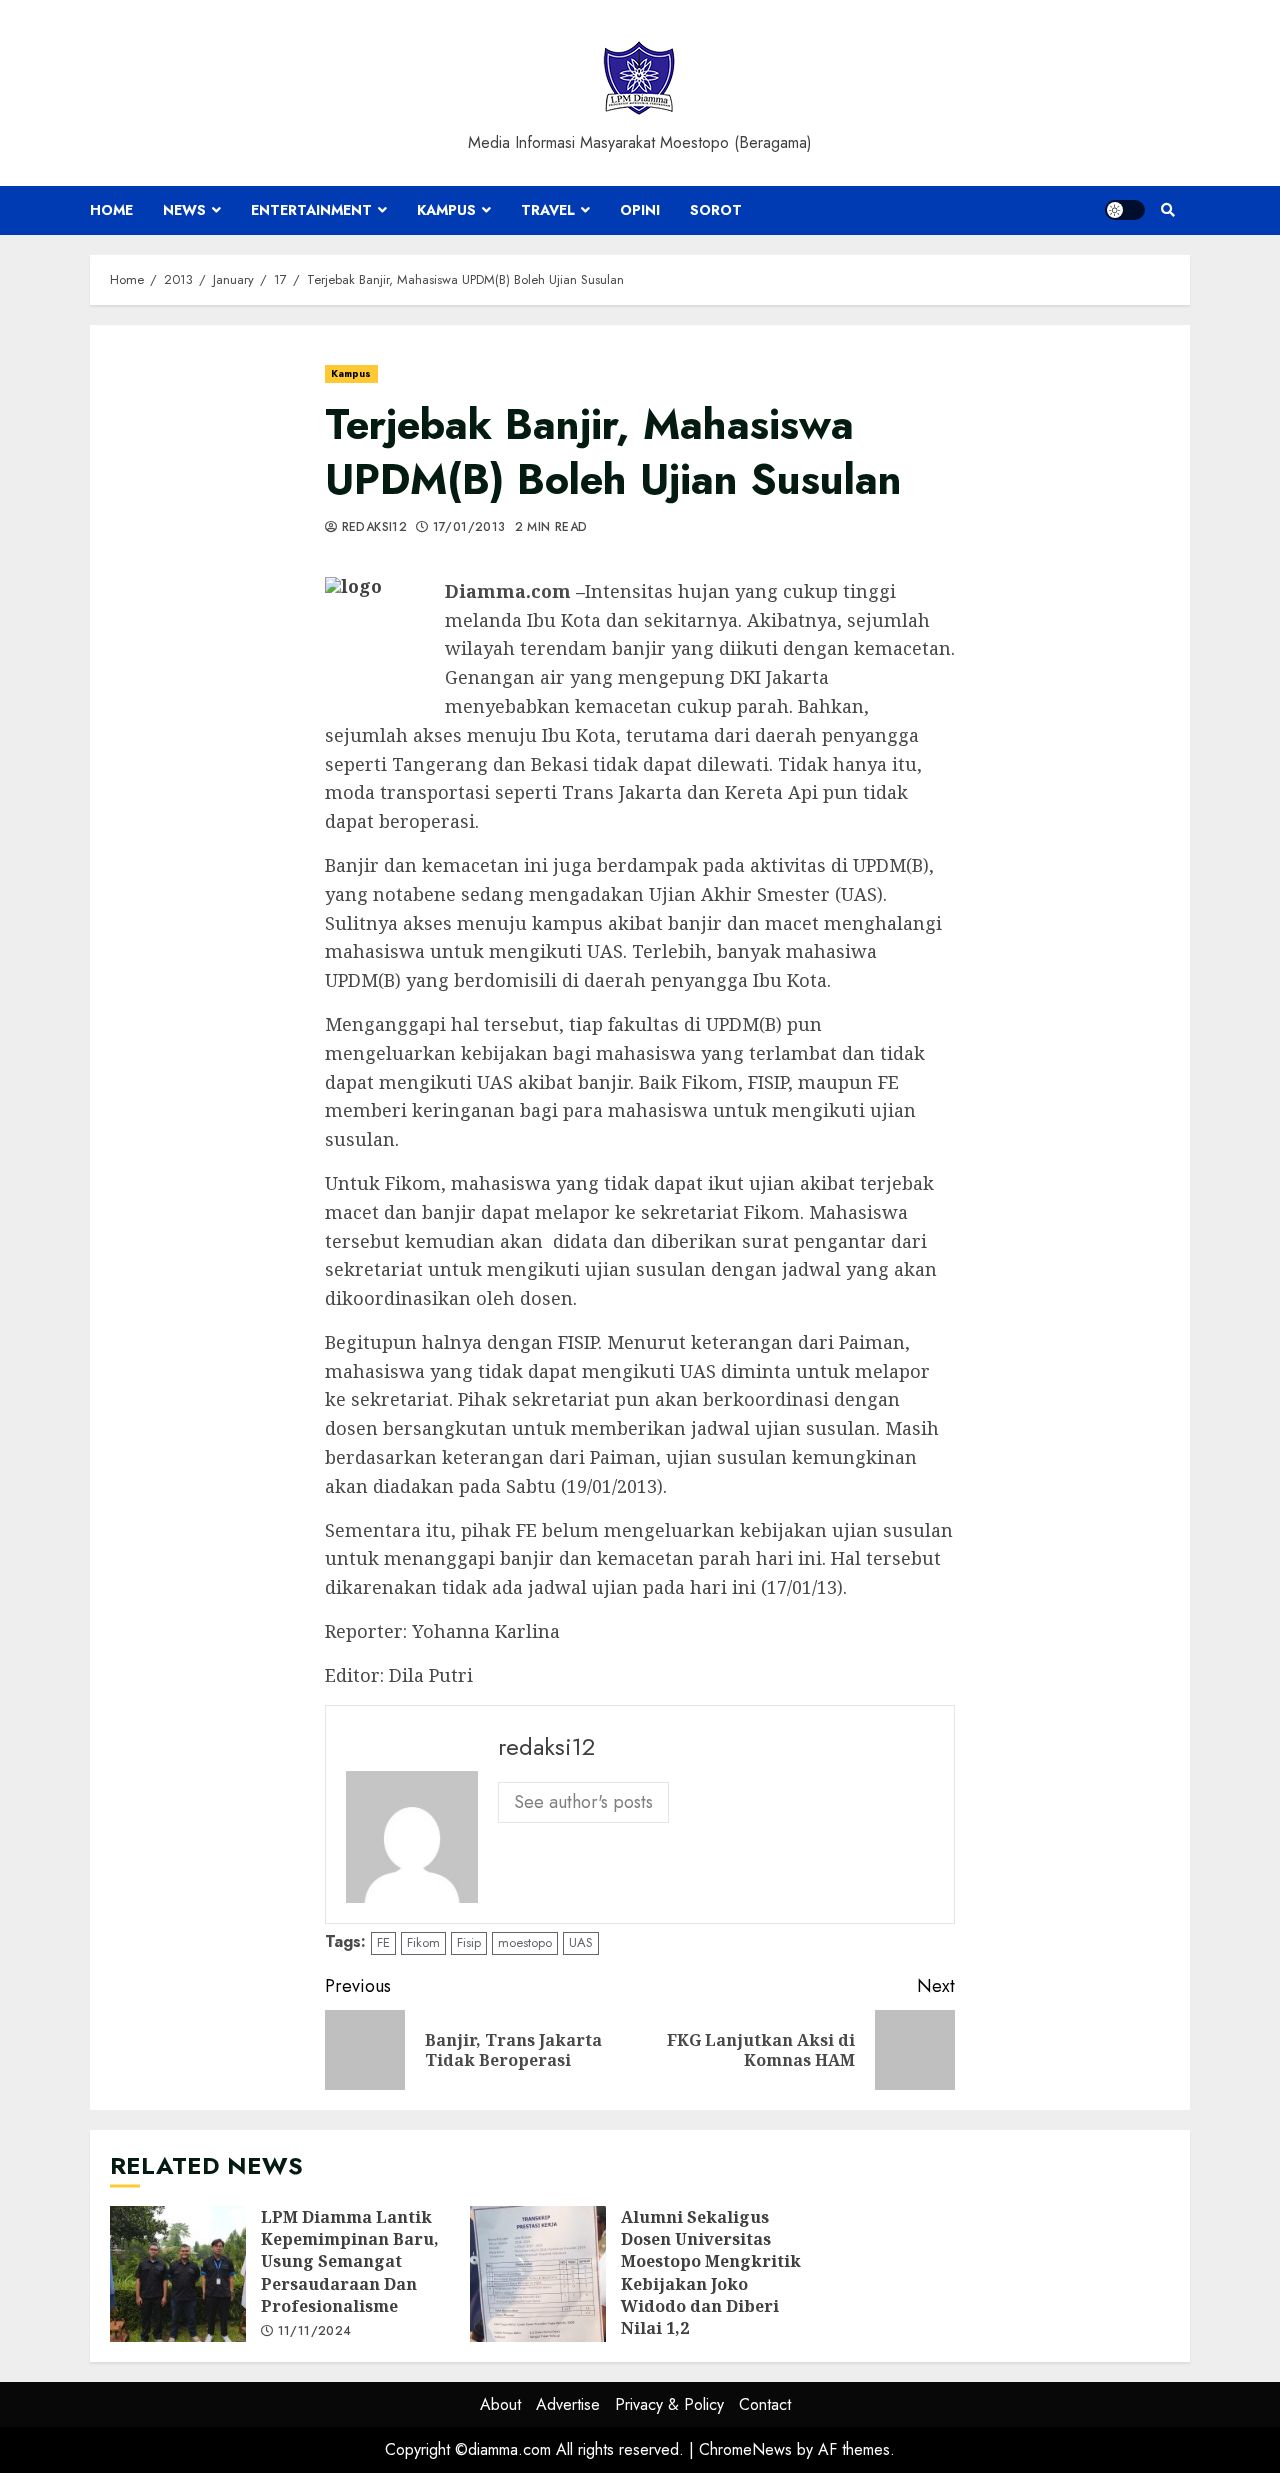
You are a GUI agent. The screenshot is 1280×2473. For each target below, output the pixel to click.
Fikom (423, 1942)
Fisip (469, 1942)
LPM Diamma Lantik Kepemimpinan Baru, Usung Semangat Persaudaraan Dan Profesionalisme (178, 2274)
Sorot (716, 210)
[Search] (1167, 210)
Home (111, 210)
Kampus (446, 210)
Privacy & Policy (669, 2404)
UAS (581, 1942)
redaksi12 (372, 528)
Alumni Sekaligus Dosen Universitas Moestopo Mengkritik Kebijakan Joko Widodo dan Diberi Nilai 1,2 (538, 2274)
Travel (548, 210)
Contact (765, 2404)
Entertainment (311, 210)
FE (383, 1942)
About (500, 2404)
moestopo (525, 1942)
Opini (640, 210)
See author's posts (583, 1802)
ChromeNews (745, 2449)
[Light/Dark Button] (1125, 210)
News (184, 210)
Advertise (568, 2404)
